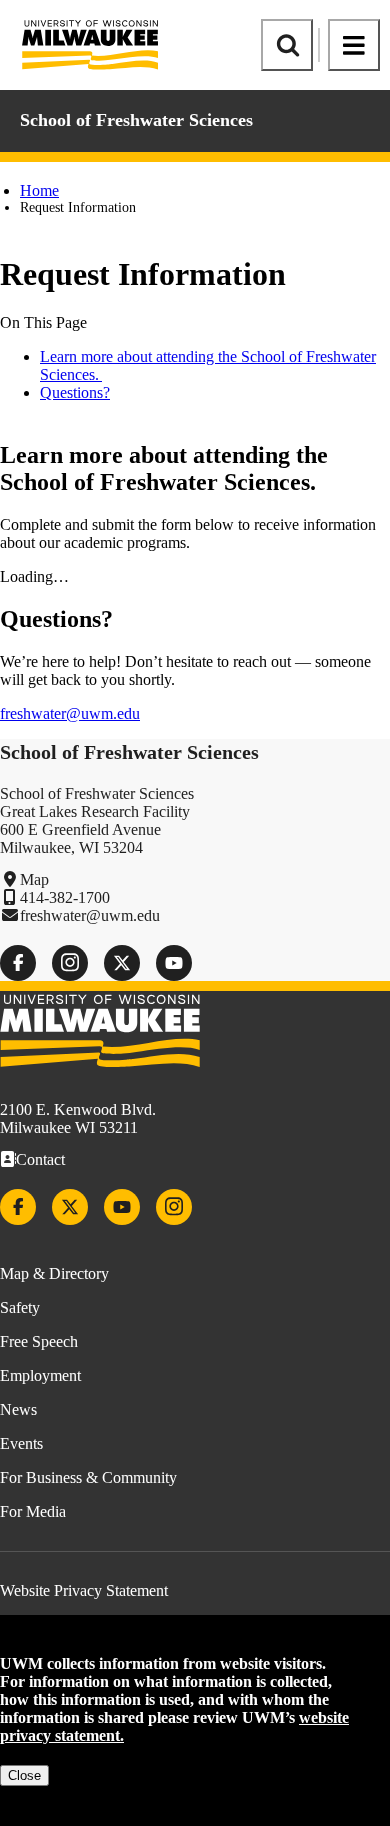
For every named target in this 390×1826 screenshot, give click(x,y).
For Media (33, 1511)
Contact (40, 1159)
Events (21, 1443)
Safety (20, 1307)
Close (24, 1775)
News (18, 1409)
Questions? (75, 392)
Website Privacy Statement (84, 1590)
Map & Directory (54, 1273)
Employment (40, 1375)
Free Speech (39, 1341)
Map (34, 879)
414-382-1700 (65, 897)
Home (39, 190)
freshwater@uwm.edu (70, 713)
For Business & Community (88, 1477)
